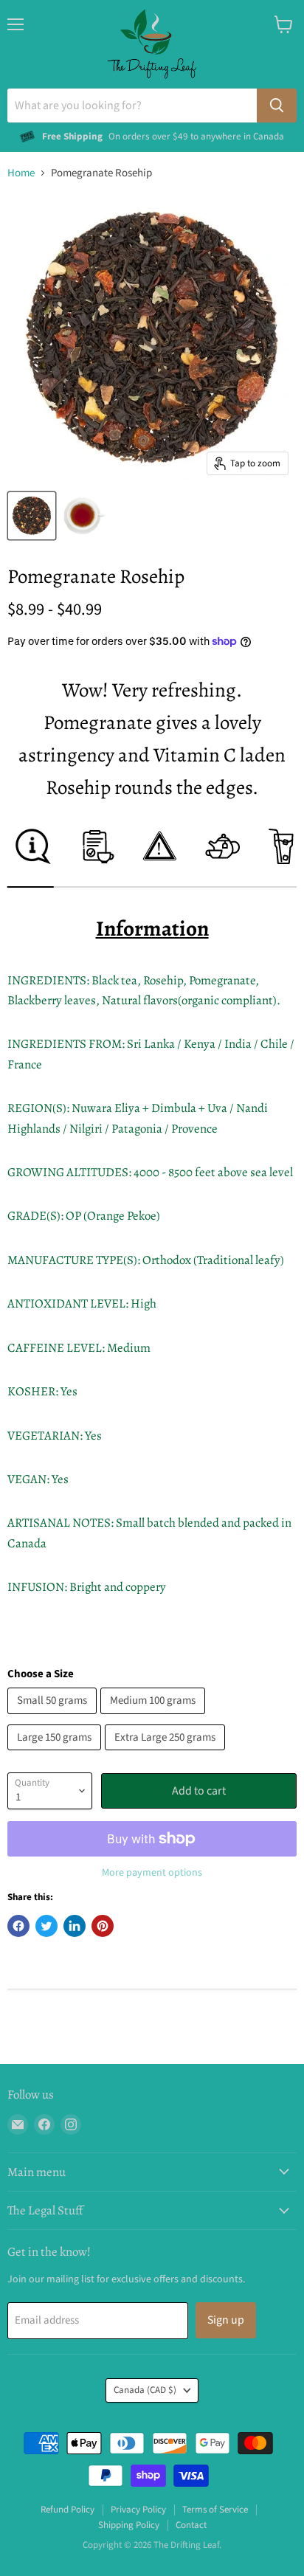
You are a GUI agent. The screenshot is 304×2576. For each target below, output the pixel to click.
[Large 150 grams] (56, 1754)
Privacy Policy (138, 2510)
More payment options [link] (152, 1873)
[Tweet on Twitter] (46, 1926)
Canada (145, 2390)
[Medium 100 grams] (155, 1718)
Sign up (226, 2320)
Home (21, 173)
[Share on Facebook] (18, 1926)
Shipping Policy (129, 2525)
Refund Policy (68, 2510)
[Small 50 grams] (54, 1718)
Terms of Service (215, 2510)
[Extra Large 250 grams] (167, 1754)
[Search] (277, 106)
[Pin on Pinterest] (103, 1926)
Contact (191, 2525)
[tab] (31, 857)
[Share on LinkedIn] (75, 1926)
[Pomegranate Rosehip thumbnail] (32, 516)
